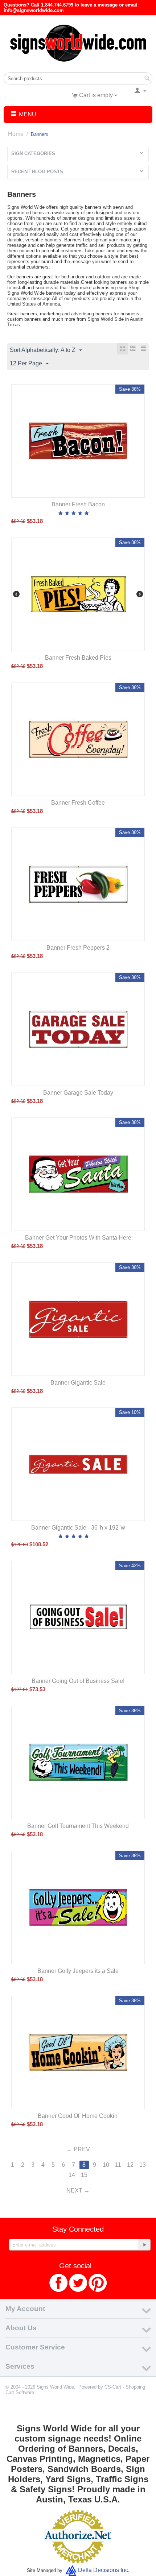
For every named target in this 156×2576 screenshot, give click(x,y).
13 (143, 2165)
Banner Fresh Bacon (78, 504)
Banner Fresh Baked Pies (78, 658)
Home (16, 134)
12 (130, 2165)
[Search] (147, 79)
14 (72, 2175)
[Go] (144, 2245)
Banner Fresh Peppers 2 (78, 948)
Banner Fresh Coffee (78, 803)
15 (84, 2175)
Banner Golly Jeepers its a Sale (78, 1971)
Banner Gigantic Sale (78, 1383)
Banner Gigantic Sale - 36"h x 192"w (78, 1528)
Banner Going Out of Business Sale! (78, 1681)
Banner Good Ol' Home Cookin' (78, 2116)
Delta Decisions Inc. (104, 2570)
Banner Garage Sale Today (78, 1093)
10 (106, 2165)
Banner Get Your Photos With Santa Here (78, 1238)
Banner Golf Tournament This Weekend (78, 1826)
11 (118, 2165)
